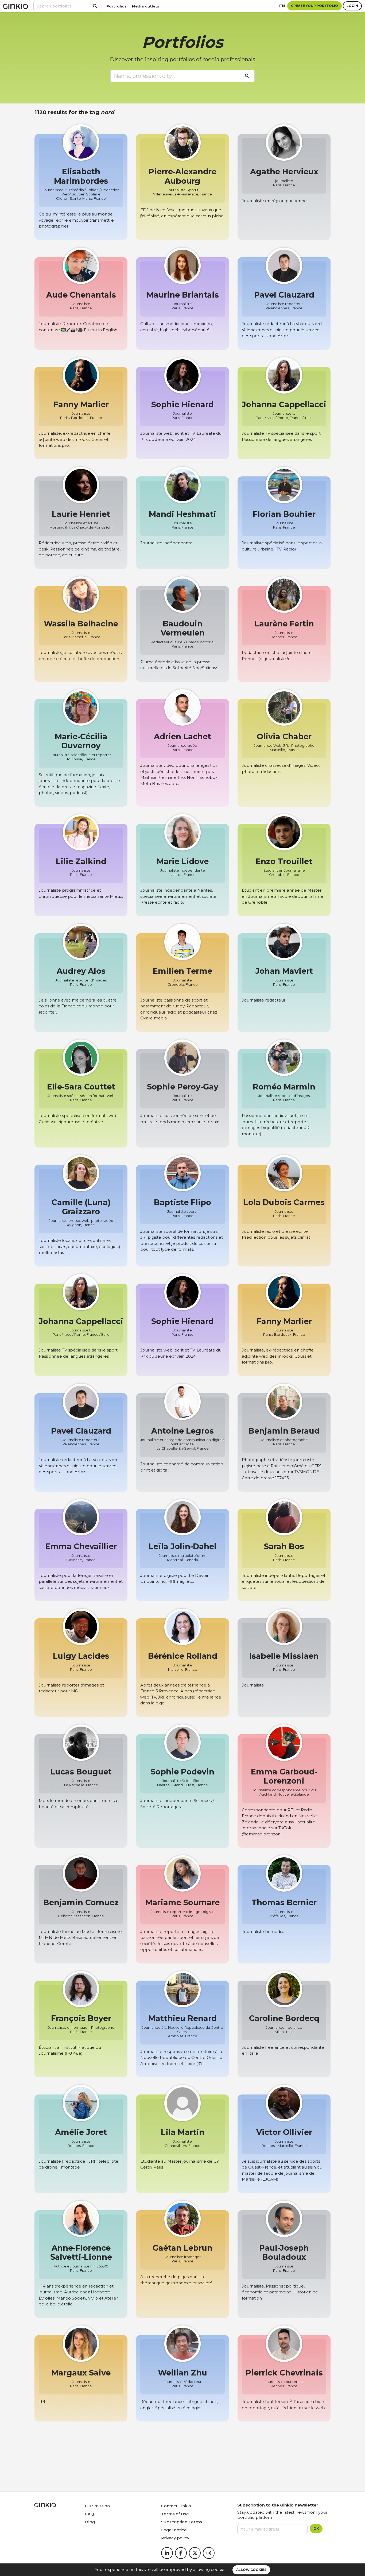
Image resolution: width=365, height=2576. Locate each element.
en (282, 6)
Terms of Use (175, 2514)
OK (316, 2529)
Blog (90, 2522)
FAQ (90, 2514)
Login (352, 6)
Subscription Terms (182, 2522)
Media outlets (146, 6)
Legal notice (174, 2530)
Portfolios (117, 6)
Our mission (97, 2506)
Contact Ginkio (176, 2506)
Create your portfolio (314, 6)
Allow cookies (251, 2570)
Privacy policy (175, 2538)
